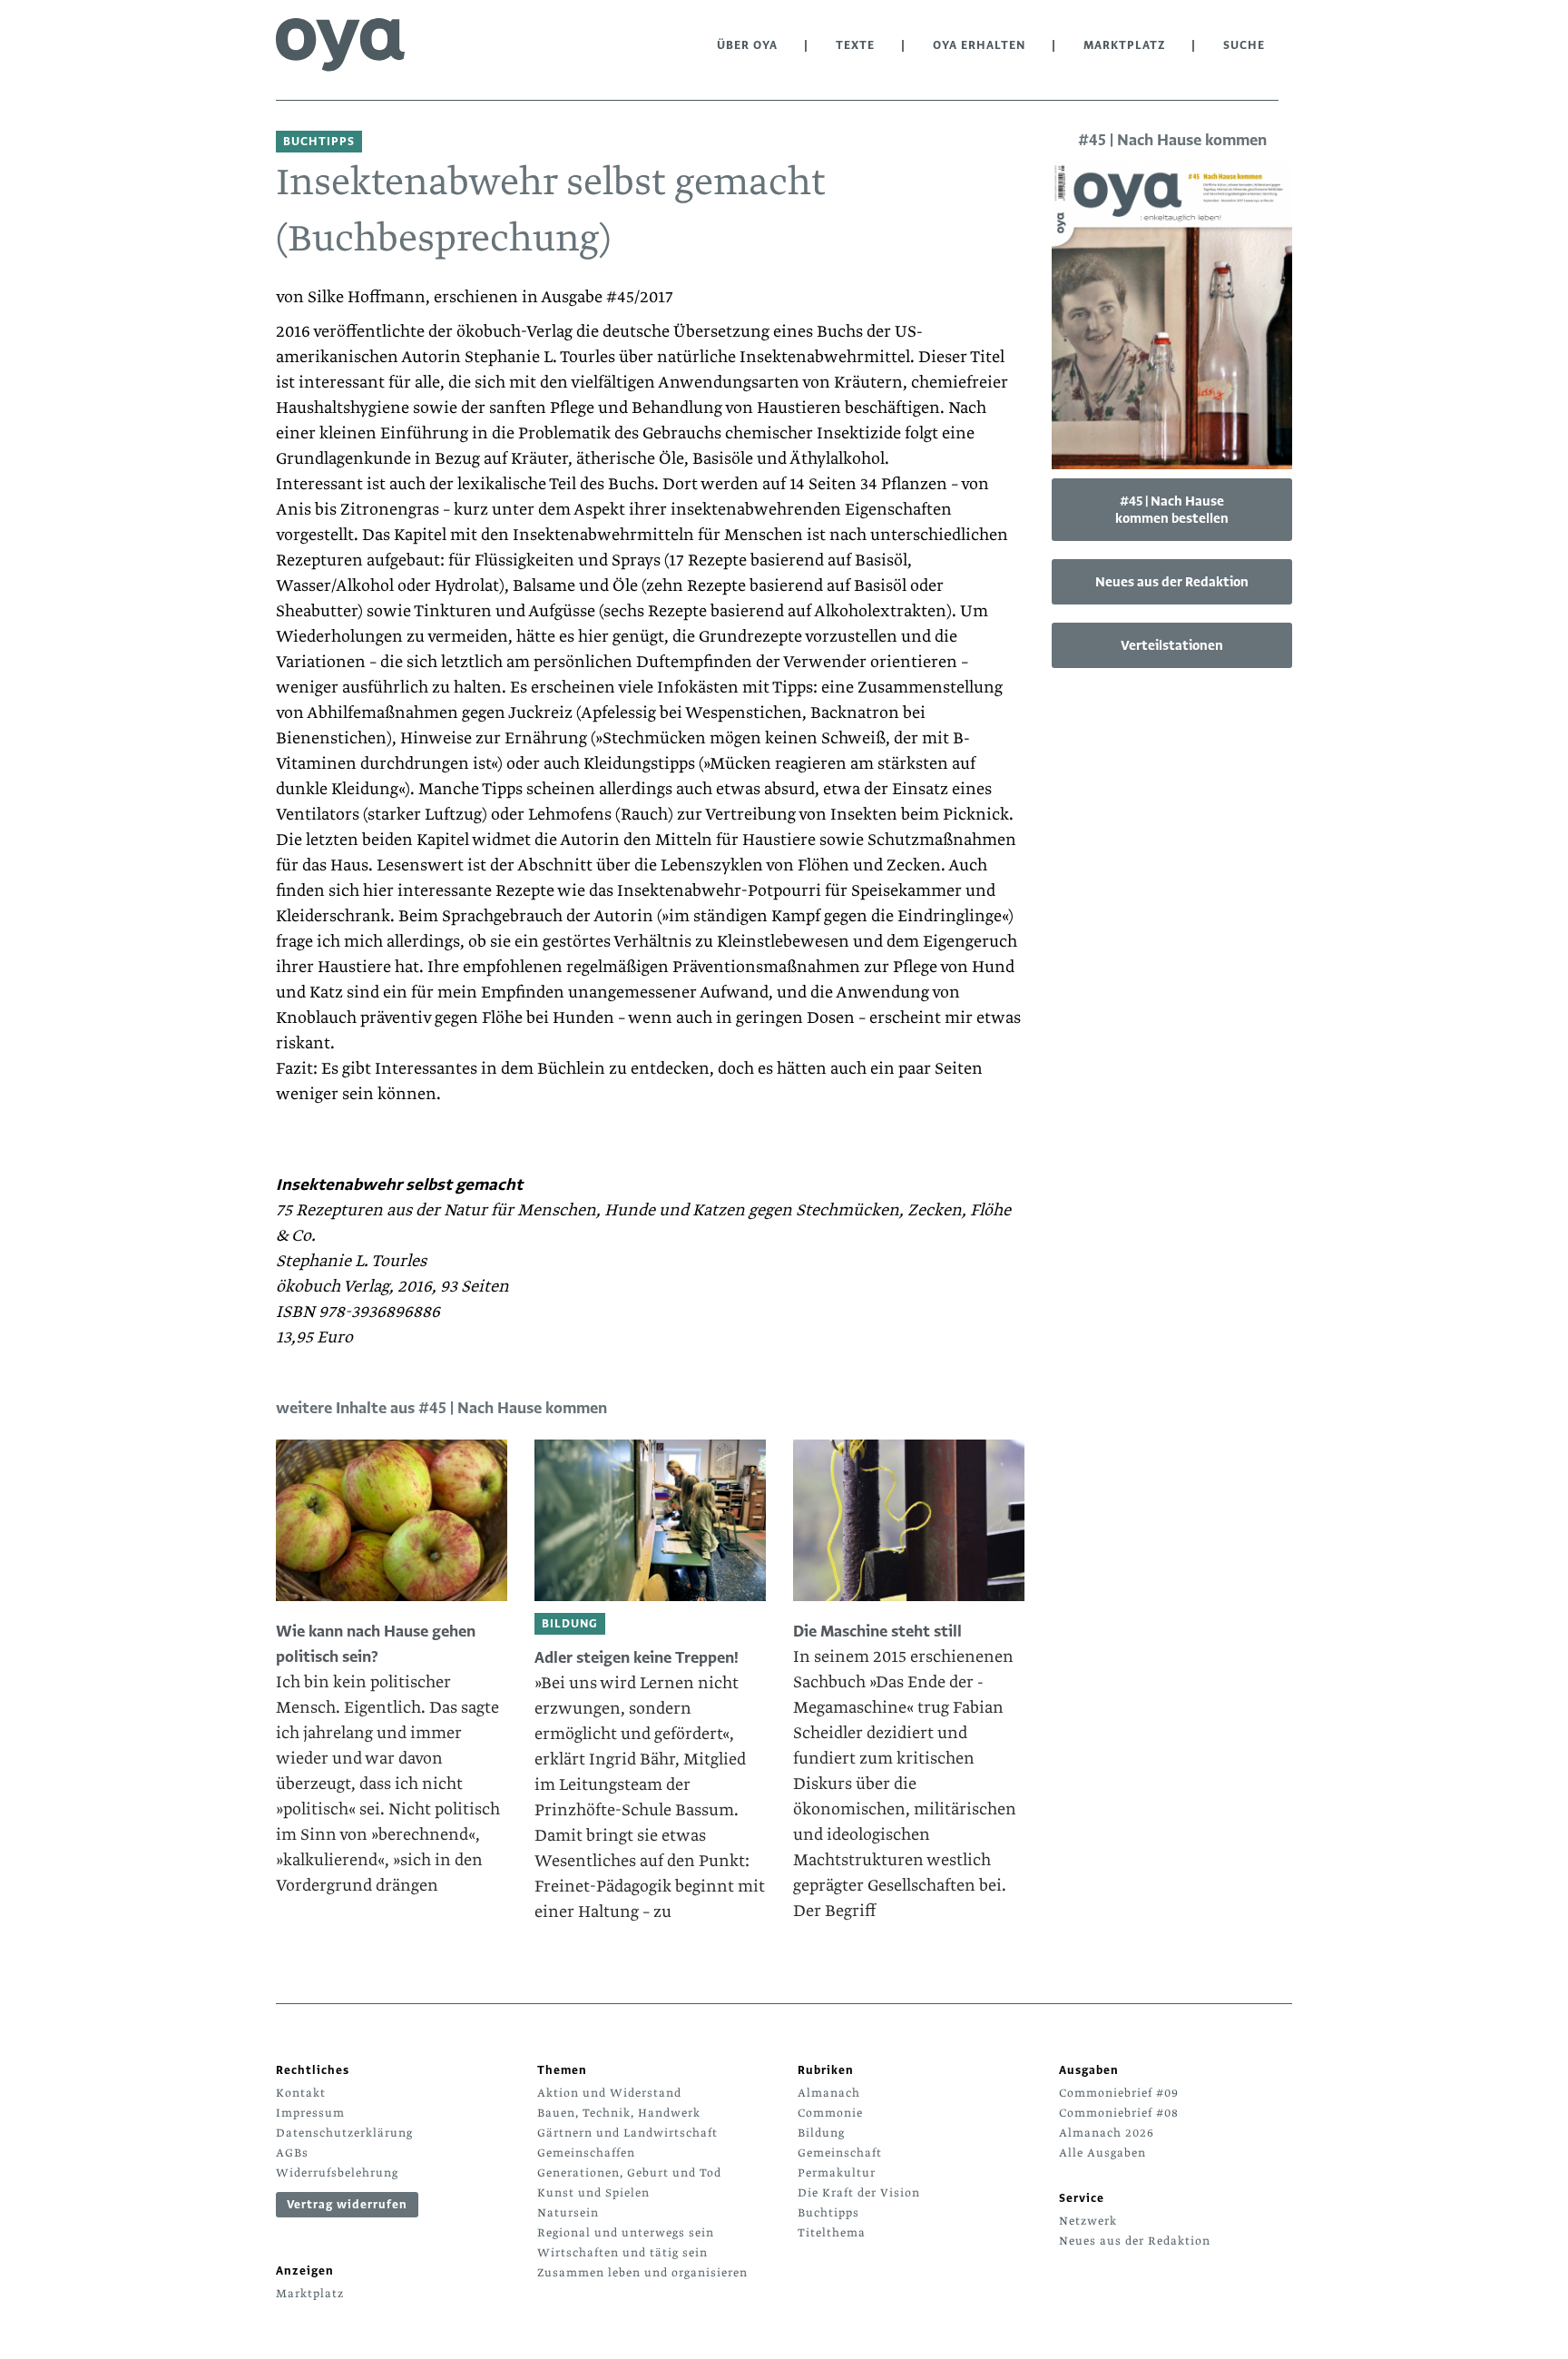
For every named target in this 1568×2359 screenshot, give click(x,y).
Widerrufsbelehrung (337, 2173)
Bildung (821, 2133)
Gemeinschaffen (586, 2153)
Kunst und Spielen (593, 2193)
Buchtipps (828, 2213)
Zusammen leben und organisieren (642, 2273)
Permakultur (837, 2173)
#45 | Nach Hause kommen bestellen (1172, 510)
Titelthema (832, 2233)
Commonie (830, 2113)
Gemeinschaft (840, 2153)
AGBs (292, 2153)
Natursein (568, 2213)
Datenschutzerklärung (344, 2133)
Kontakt (301, 2093)
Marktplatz (1124, 45)
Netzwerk (1088, 2221)
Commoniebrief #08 (1119, 2113)
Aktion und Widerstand (609, 2093)
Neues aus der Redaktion (1172, 582)
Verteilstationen (1172, 645)
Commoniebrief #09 (1119, 2093)
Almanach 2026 (1107, 2133)
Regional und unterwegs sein (626, 2233)
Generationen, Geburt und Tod (629, 2173)
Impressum (310, 2113)
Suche (1244, 45)
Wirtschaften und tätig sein (622, 2253)
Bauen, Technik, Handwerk (619, 2113)
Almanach (829, 2093)
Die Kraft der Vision (859, 2193)
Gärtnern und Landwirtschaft (627, 2133)
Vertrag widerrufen (347, 2205)
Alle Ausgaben (1102, 2153)
